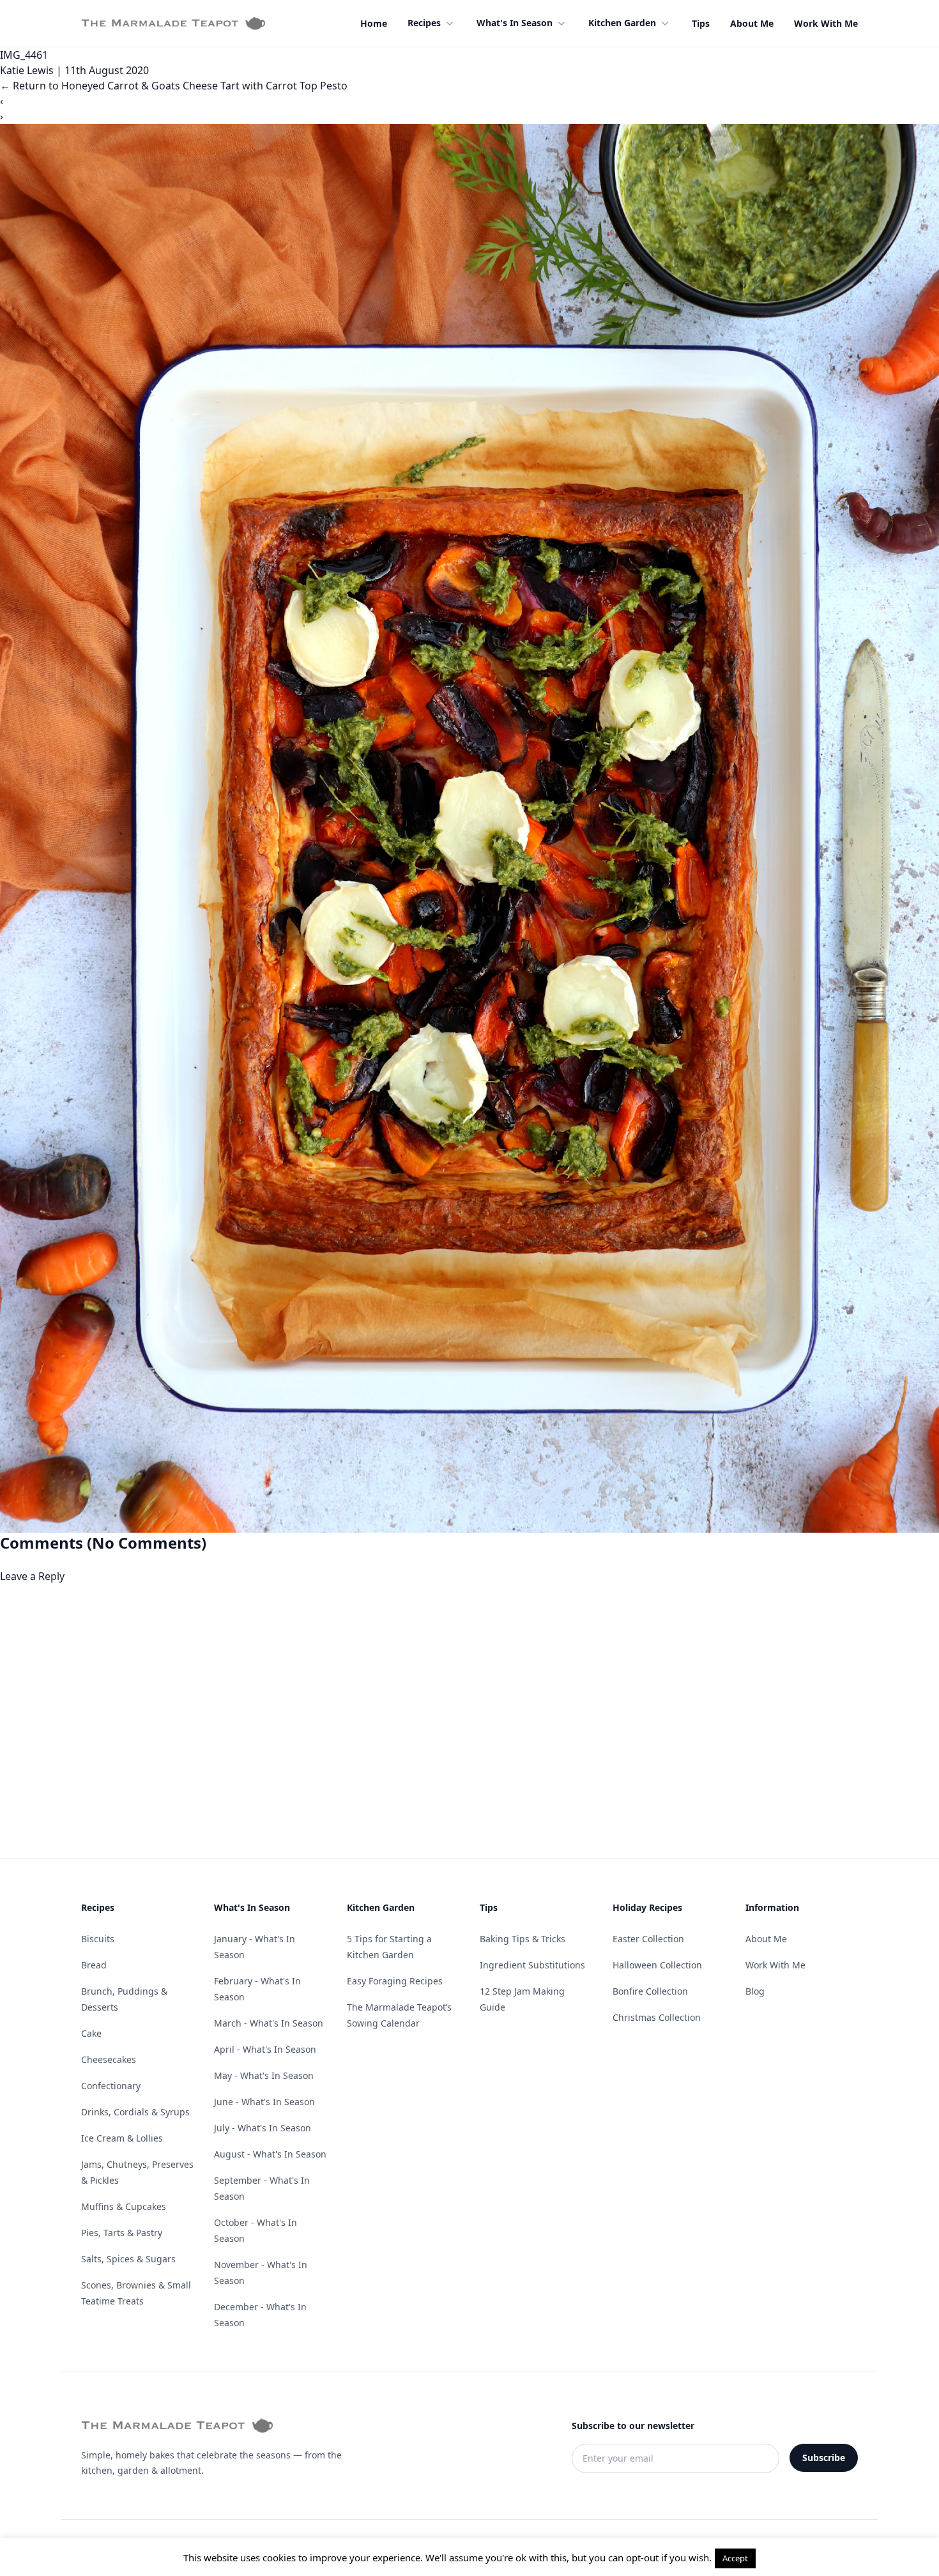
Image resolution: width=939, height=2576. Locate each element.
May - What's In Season (264, 2075)
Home (374, 23)
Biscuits (98, 1939)
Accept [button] (735, 2558)
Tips (701, 23)
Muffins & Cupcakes (124, 2206)
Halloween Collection (657, 1965)
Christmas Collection (657, 2017)
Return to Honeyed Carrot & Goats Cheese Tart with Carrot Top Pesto (174, 86)
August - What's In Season (270, 2154)
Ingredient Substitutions (532, 1965)
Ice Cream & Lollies (122, 2138)
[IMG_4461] (469, 828)
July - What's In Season (263, 2128)
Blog (755, 1991)
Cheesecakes (109, 2059)
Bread (94, 1965)
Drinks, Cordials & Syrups (135, 2112)
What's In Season (515, 23)
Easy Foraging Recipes (395, 1981)
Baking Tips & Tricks (523, 1939)
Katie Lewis (27, 70)
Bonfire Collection (650, 1991)
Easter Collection (648, 1939)
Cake (91, 2033)
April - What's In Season (265, 2049)
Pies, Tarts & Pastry (122, 2233)
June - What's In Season (264, 2102)
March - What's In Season (269, 2023)
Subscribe (824, 2457)
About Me (752, 23)
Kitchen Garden (622, 23)
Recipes (424, 23)
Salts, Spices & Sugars (128, 2259)
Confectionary (111, 2086)
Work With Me (826, 23)
